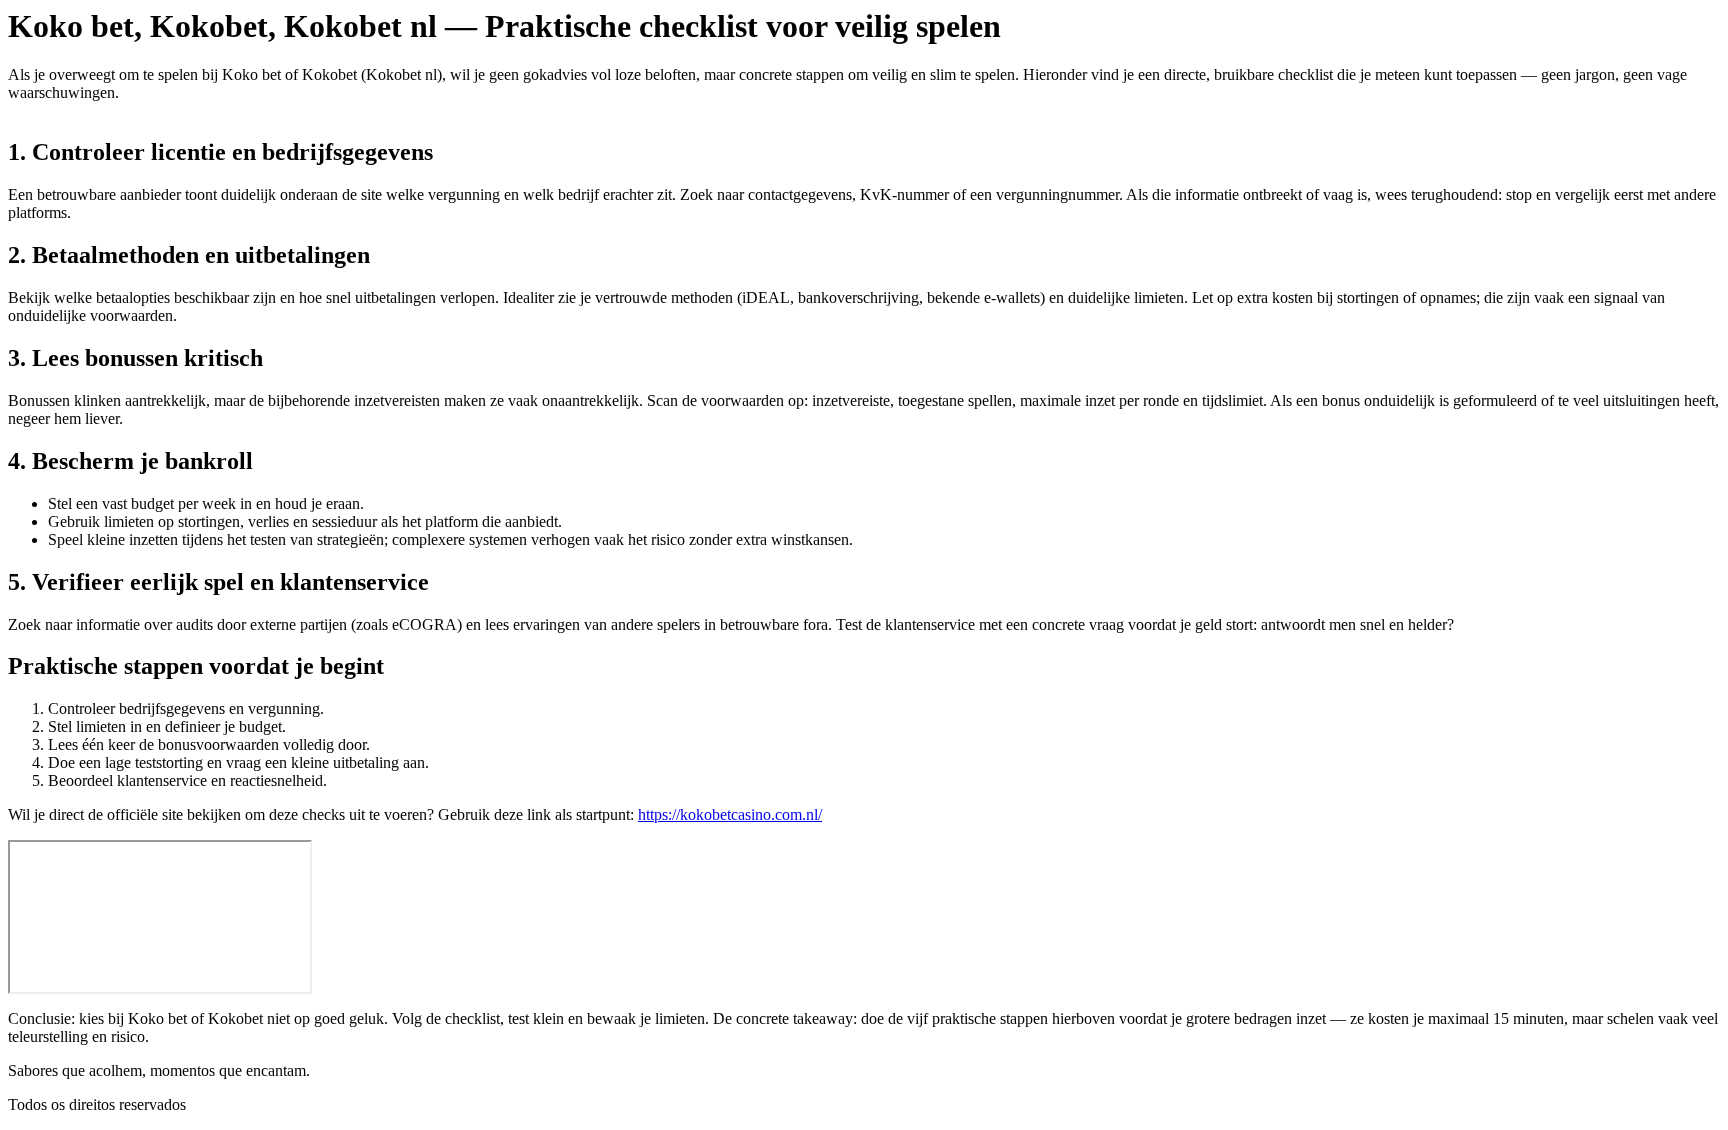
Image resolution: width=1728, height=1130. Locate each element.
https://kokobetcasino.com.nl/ (730, 814)
